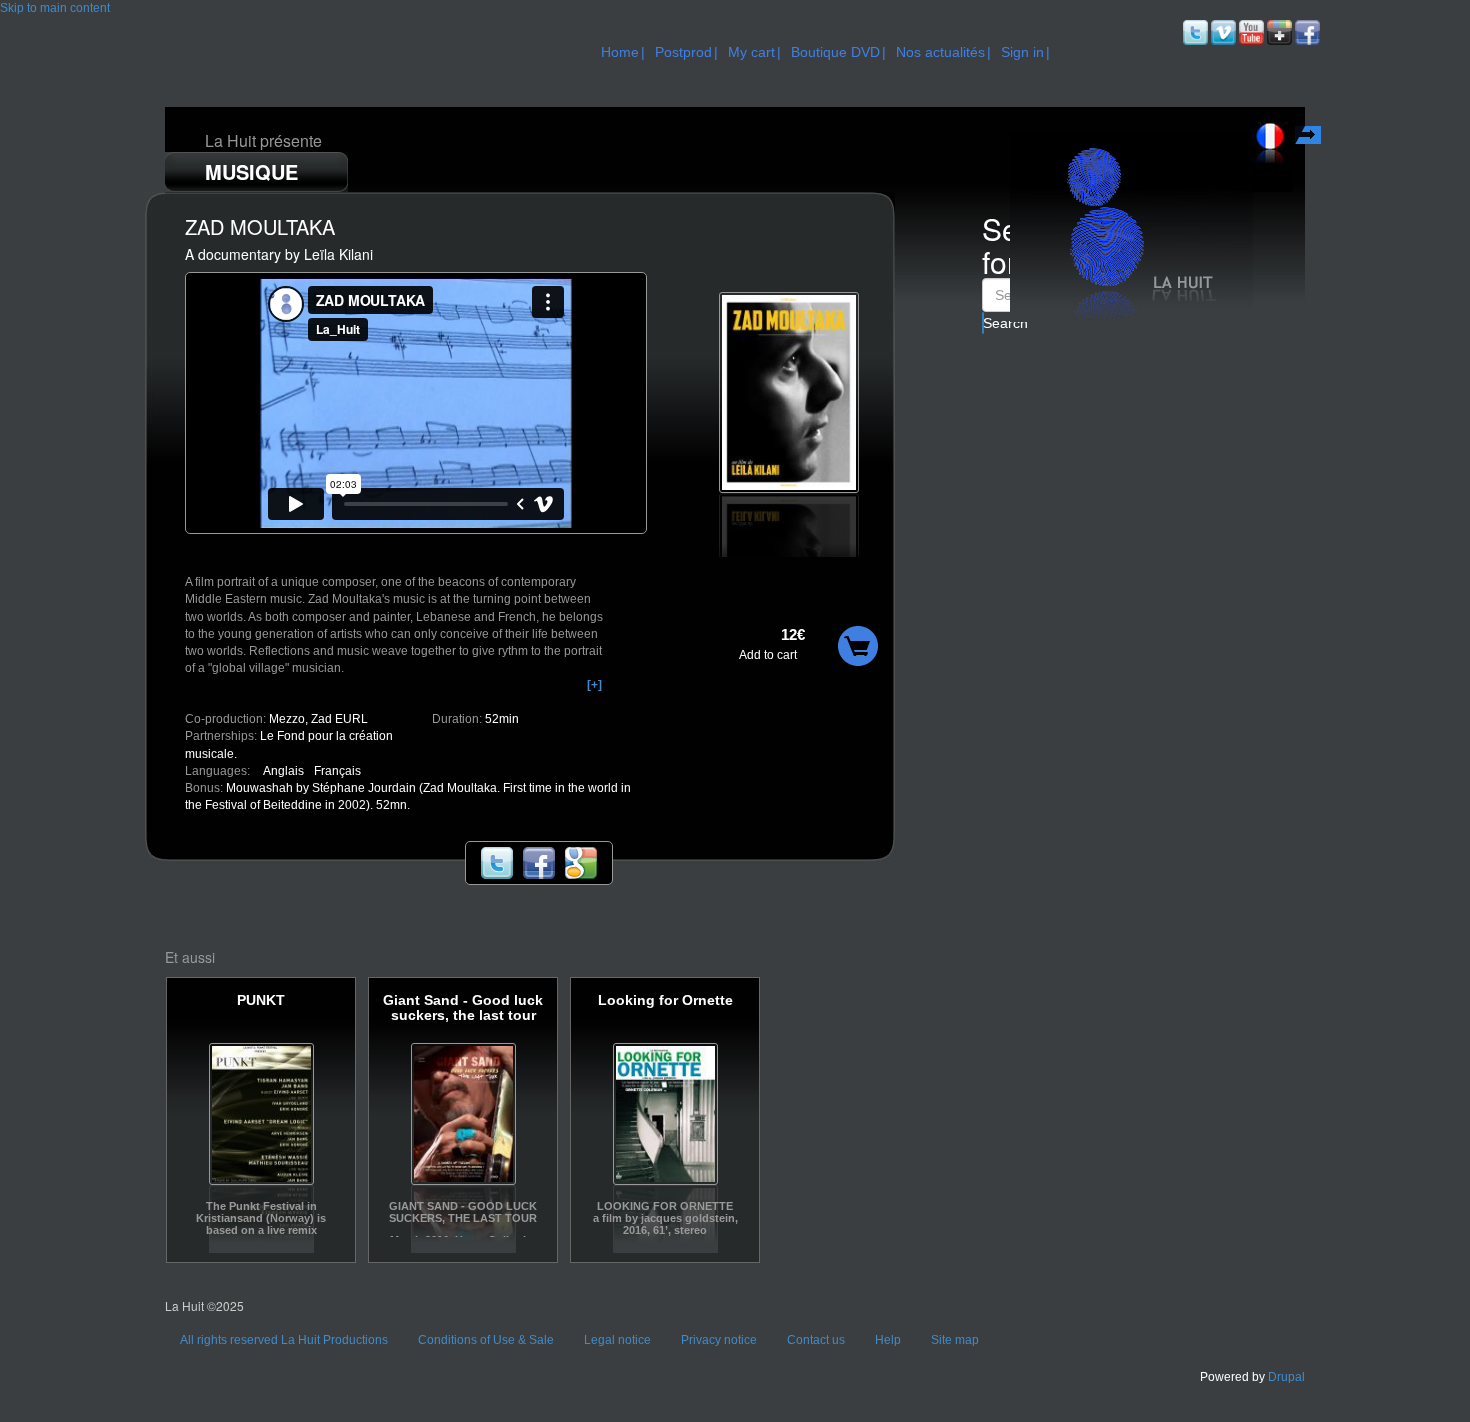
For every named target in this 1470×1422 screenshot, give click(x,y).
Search (983, 323)
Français (1310, 138)
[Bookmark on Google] (581, 862)
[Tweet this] (497, 862)
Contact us (816, 1340)
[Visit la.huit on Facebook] (1306, 32)
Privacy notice (719, 1340)
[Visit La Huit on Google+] (1278, 32)
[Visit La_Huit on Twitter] (1194, 32)
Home (620, 52)
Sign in (1022, 52)
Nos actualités (940, 52)
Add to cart (768, 655)
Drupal (1286, 1377)
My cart (751, 52)
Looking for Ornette (665, 1000)
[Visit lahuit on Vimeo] (1222, 32)
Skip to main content (55, 8)
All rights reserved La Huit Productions (284, 1340)
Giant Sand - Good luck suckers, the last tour (463, 1008)
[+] (594, 685)
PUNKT (261, 1000)
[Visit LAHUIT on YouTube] (1250, 32)
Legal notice (617, 1340)
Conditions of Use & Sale (486, 1340)
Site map (955, 1340)
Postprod (683, 52)
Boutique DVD (835, 52)
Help (888, 1340)
